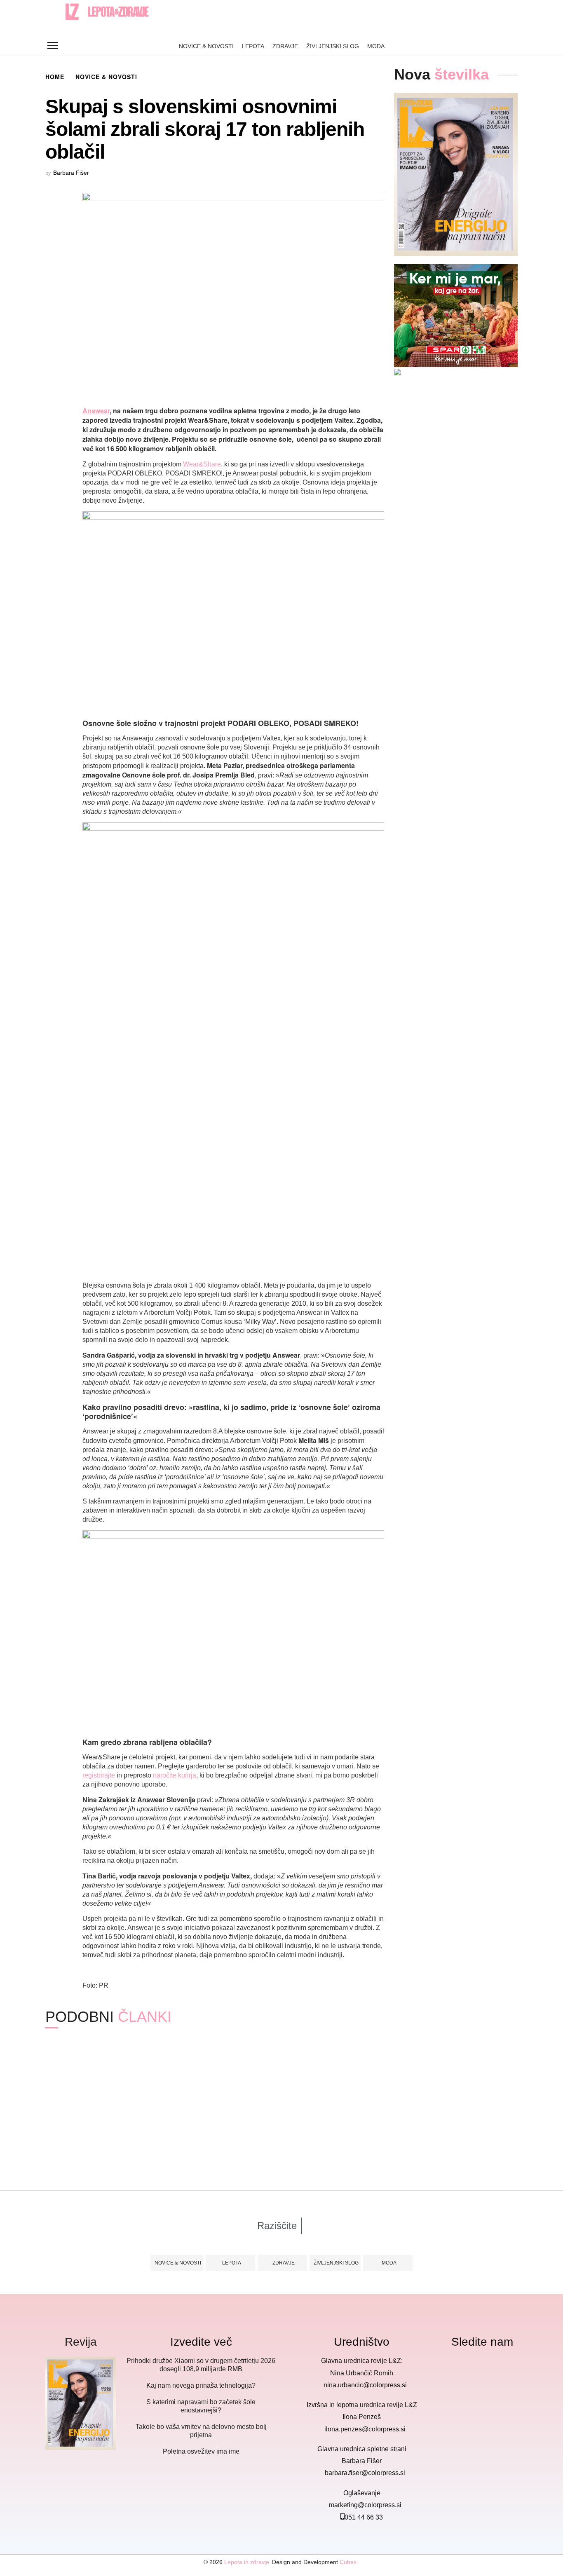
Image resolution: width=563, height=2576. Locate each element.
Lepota (253, 46)
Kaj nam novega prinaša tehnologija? (85, 2130)
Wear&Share (202, 464)
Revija (81, 2342)
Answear (96, 411)
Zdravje (285, 46)
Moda (376, 46)
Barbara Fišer (71, 173)
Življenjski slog (333, 46)
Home (55, 77)
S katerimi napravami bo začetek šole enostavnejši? (219, 2130)
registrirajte (99, 1775)
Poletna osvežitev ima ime (447, 2125)
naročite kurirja (175, 1775)
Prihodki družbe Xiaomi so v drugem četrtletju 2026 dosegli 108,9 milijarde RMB (201, 2365)
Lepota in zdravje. (247, 2562)
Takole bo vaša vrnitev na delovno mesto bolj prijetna (341, 2130)
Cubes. (349, 2562)
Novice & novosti (206, 46)
